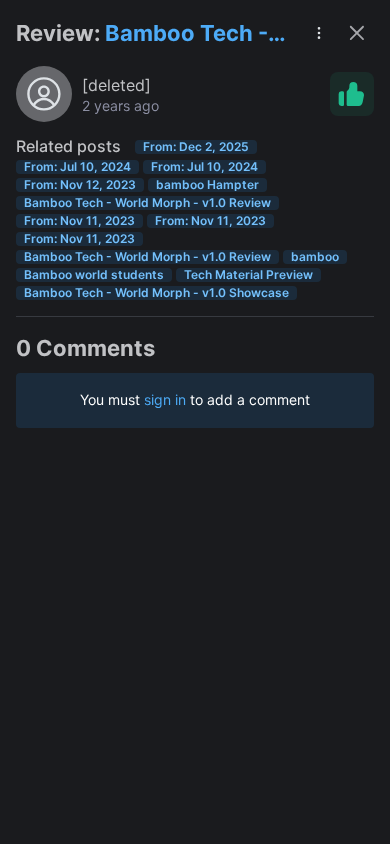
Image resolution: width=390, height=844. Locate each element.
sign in (165, 399)
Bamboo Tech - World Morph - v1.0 (186, 34)
